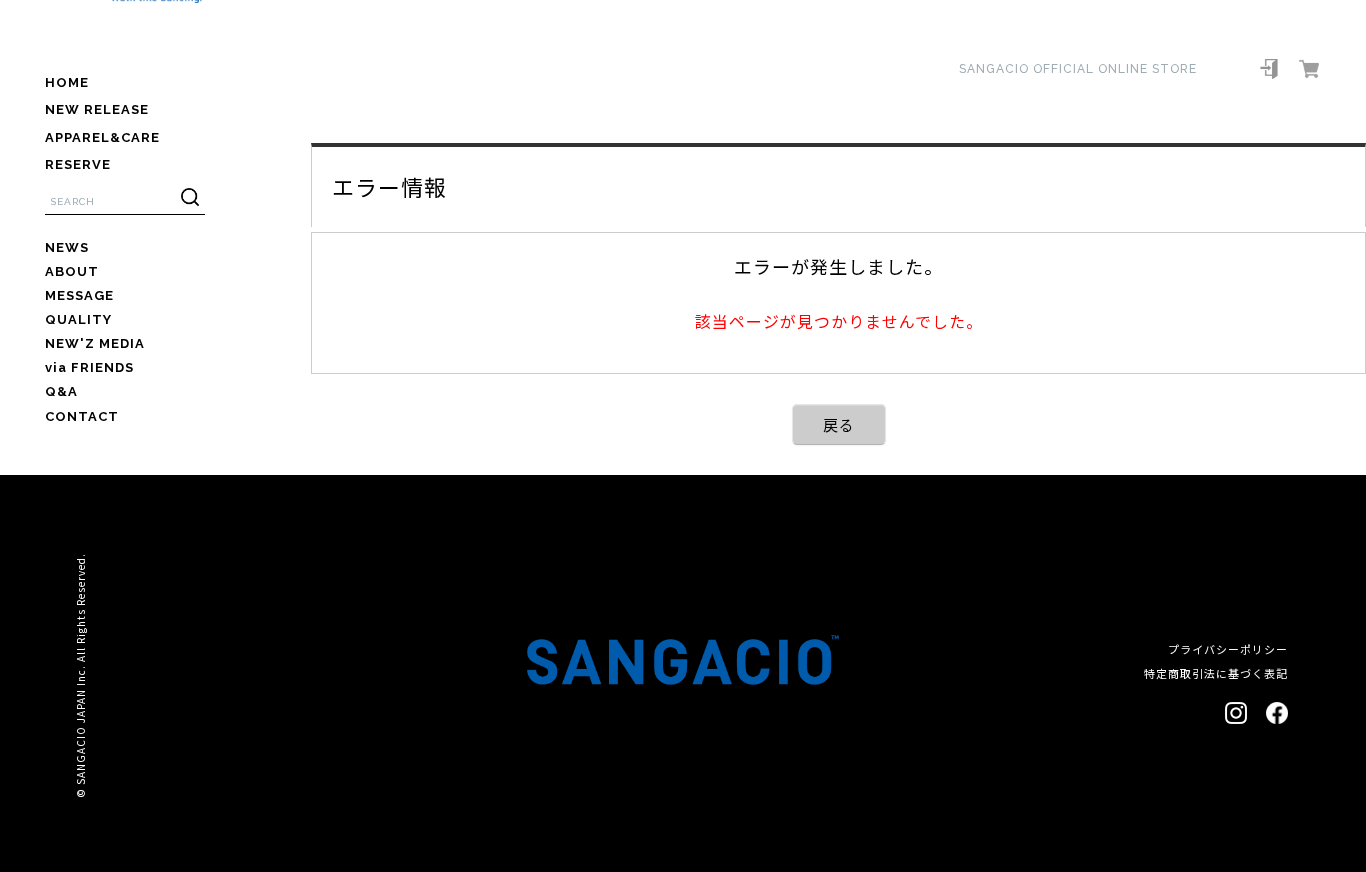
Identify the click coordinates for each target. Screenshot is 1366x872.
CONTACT (82, 416)
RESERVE (78, 164)
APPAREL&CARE (102, 137)
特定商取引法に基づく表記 (1216, 673)
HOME (67, 82)
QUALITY (78, 319)
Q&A (61, 391)
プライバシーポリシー (1228, 649)
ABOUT (72, 271)
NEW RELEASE (97, 109)
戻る (839, 424)
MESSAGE (79, 295)
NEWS (67, 247)
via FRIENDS (89, 367)
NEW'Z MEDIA (95, 343)
